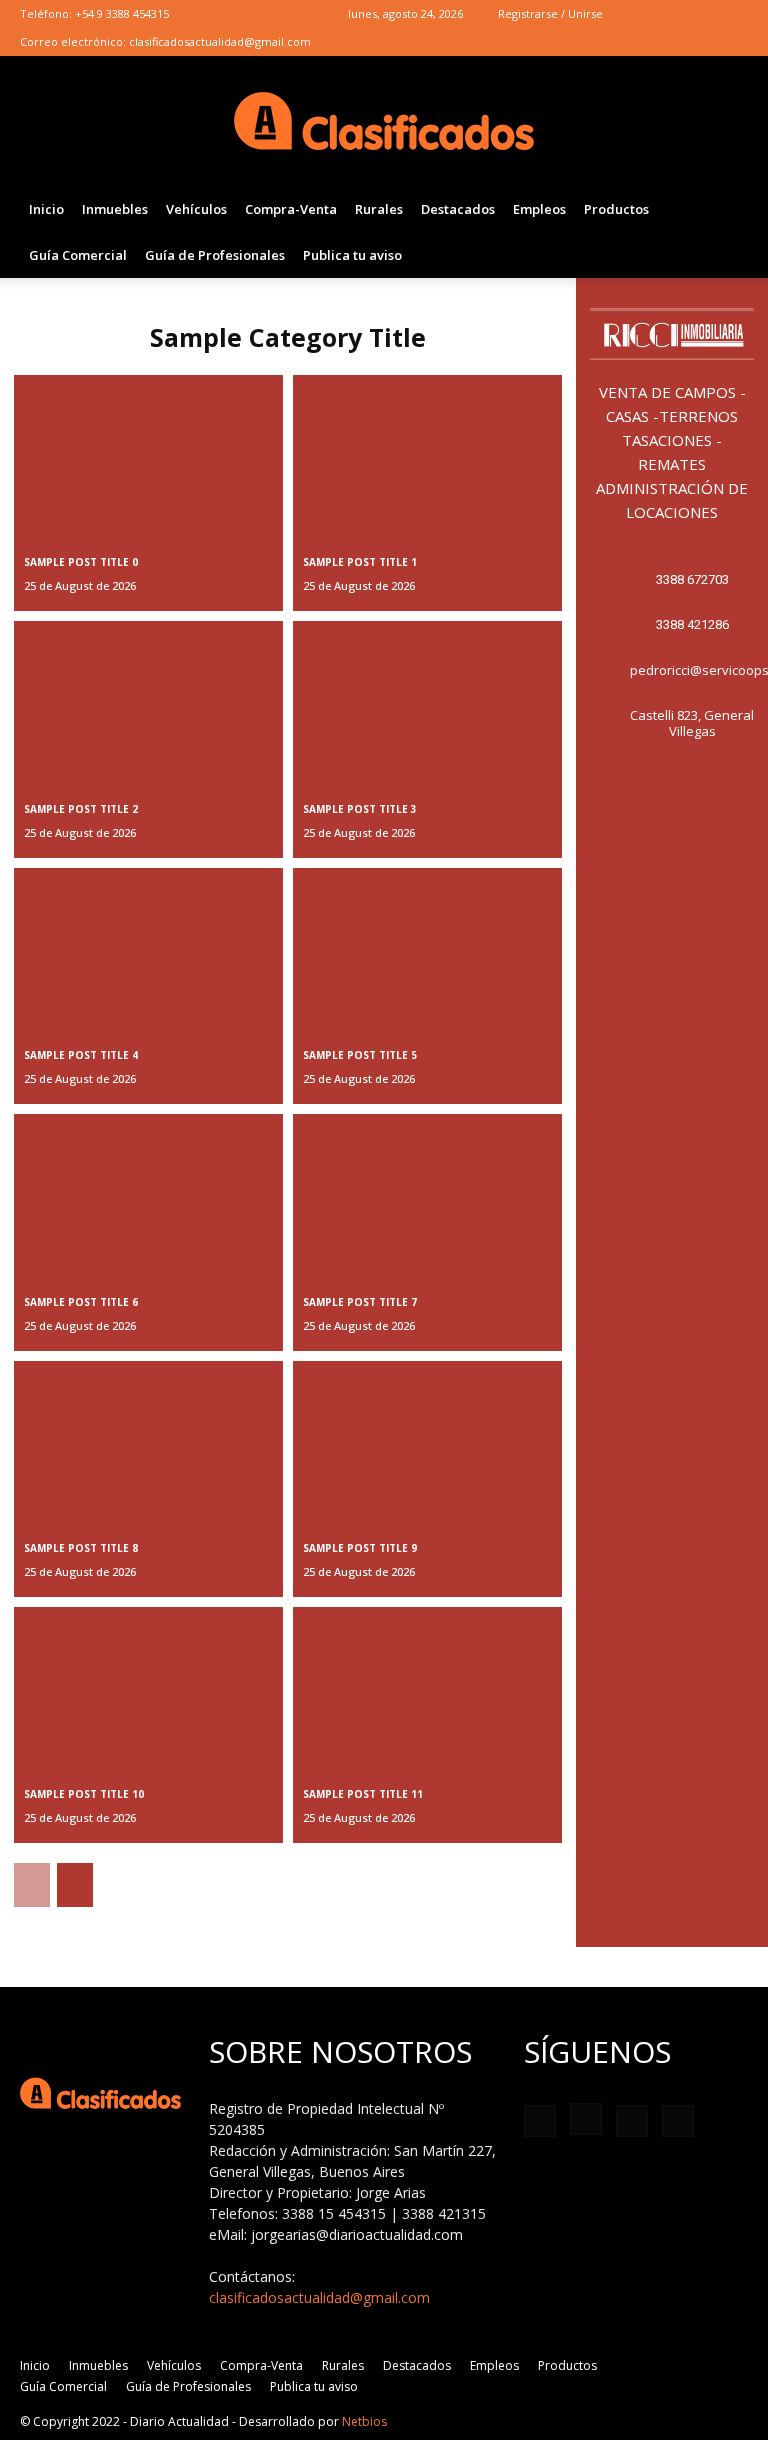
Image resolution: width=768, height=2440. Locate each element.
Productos (616, 209)
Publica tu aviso (352, 255)
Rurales (379, 209)
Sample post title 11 (363, 1794)
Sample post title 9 (360, 1548)
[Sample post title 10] (148, 1687)
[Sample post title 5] (427, 948)
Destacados (458, 209)
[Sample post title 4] (148, 948)
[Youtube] (733, 14)
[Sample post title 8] (148, 1441)
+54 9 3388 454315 (122, 13)
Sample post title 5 (360, 1055)
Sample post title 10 (84, 1794)
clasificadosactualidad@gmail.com (220, 41)
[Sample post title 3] (427, 701)
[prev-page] (32, 1885)
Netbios (364, 2421)
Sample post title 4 (81, 1055)
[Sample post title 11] (427, 1687)
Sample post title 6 (81, 1302)
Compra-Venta (291, 209)
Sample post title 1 (360, 562)
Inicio (46, 209)
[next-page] (75, 1885)
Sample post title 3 (360, 809)
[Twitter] (700, 14)
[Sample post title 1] (427, 455)
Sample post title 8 (81, 1548)
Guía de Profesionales (215, 255)
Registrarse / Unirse (550, 13)
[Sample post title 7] (427, 1194)
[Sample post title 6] (148, 1194)
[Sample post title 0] (148, 455)
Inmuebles (115, 209)
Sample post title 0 (81, 562)
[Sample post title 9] (427, 1441)
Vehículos (196, 209)
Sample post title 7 (360, 1302)
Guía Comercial (78, 255)
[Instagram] (667, 14)
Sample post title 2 (81, 809)
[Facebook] (634, 14)
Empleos (539, 209)
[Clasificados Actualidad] (384, 122)
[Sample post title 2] (148, 701)
